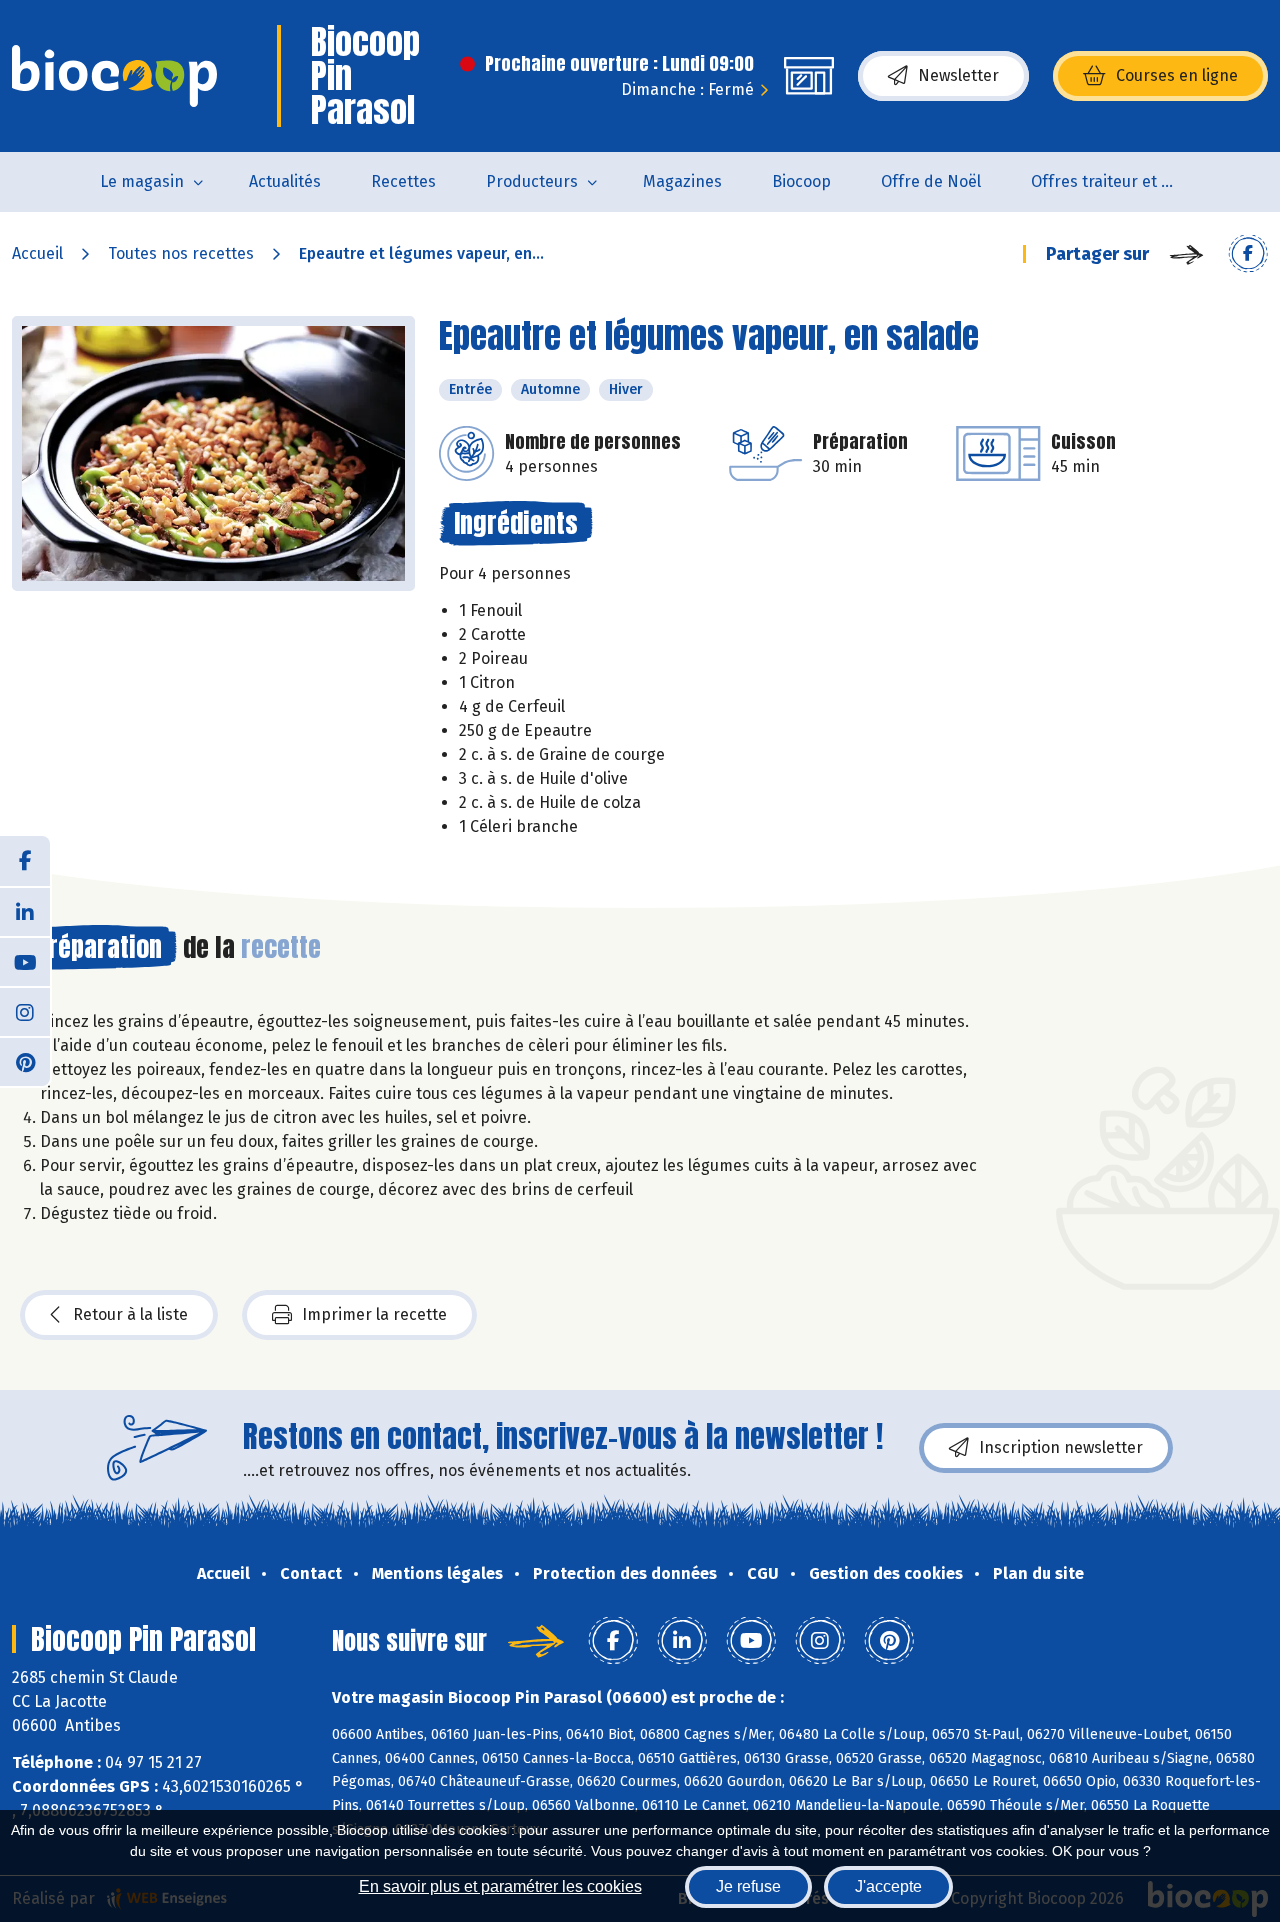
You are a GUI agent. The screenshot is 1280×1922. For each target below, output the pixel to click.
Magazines (682, 181)
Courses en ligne (1177, 75)
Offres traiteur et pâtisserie (1118, 181)
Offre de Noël (931, 181)
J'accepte (888, 1886)
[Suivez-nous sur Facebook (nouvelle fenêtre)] (25, 861)
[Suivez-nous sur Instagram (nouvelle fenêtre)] (25, 1011)
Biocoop (801, 181)
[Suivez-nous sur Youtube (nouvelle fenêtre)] (25, 961)
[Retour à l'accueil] (114, 76)
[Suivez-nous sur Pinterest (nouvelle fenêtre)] (25, 1061)
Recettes (403, 181)
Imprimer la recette (374, 1314)
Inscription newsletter (1061, 1447)
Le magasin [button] (142, 181)
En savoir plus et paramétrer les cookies (500, 1886)
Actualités (285, 181)
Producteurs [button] (532, 181)
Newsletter (958, 75)
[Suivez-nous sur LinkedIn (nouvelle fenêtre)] (25, 911)
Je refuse (748, 1886)
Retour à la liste (130, 1314)
